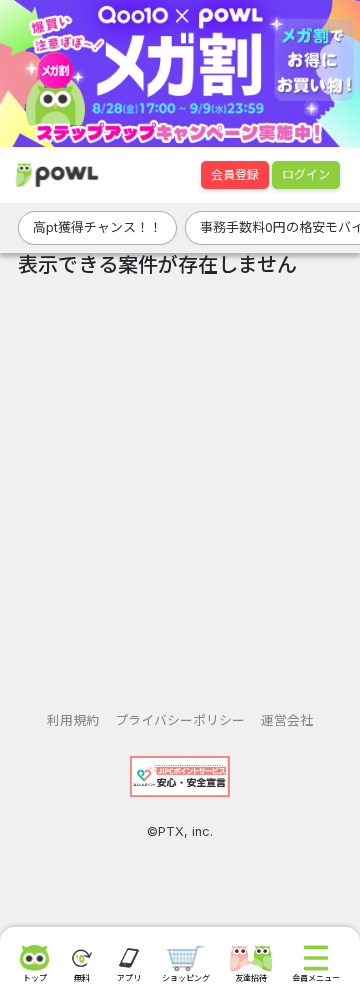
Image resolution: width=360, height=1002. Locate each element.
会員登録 (235, 174)
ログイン (306, 174)
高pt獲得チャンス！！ (97, 227)
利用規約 (73, 720)
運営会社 (287, 720)
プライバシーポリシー (180, 720)
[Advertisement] (180, 487)
